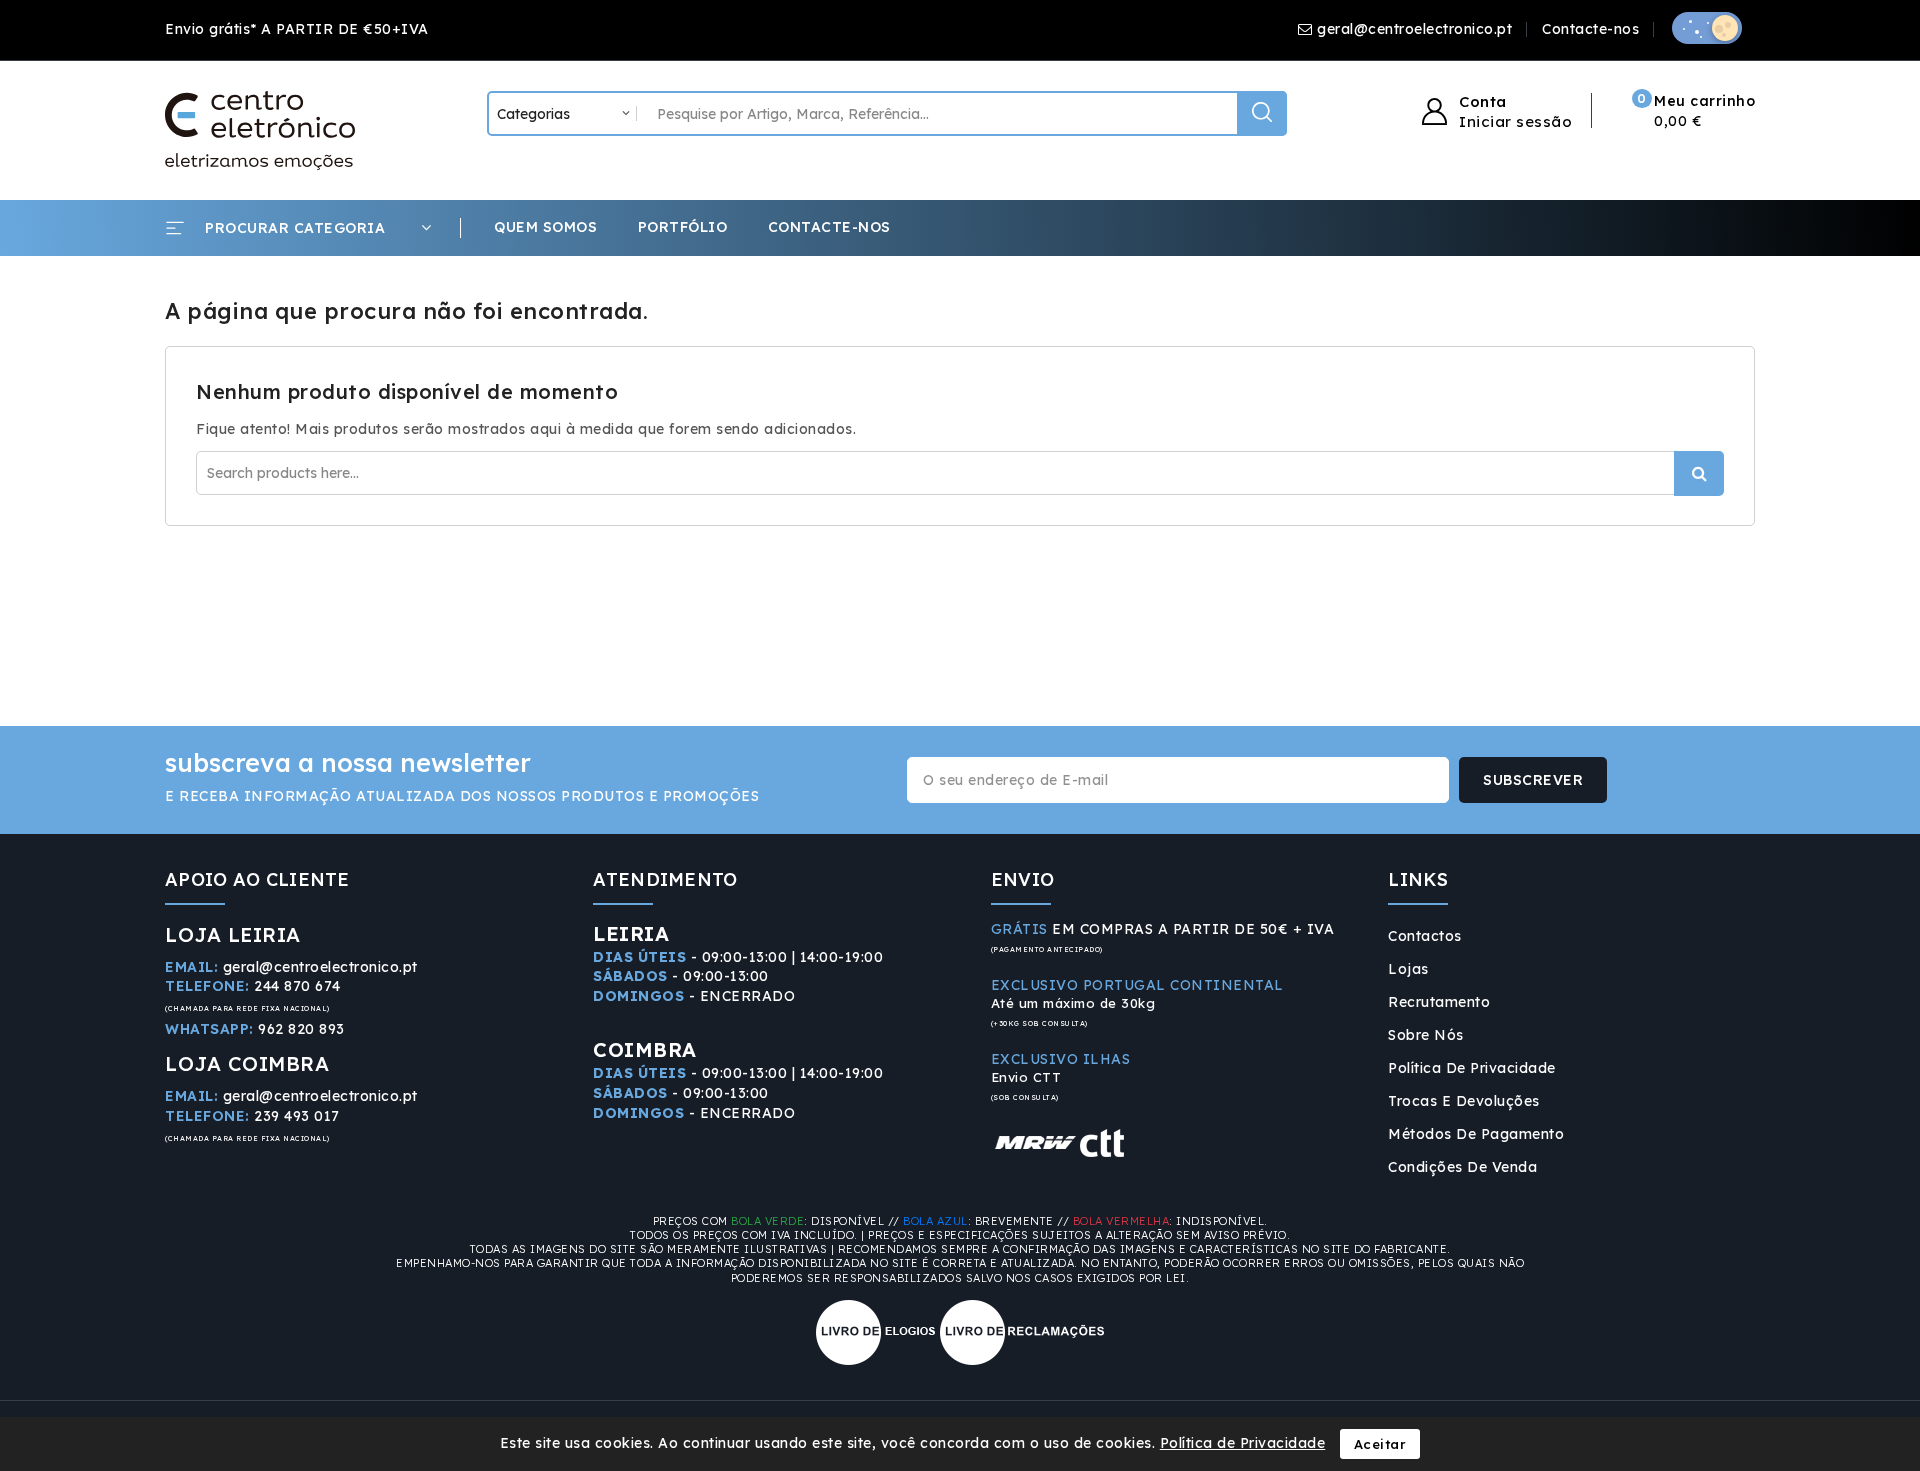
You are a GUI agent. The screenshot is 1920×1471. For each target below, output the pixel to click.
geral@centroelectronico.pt (1414, 29)
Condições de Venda (1462, 1167)
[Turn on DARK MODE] (1707, 28)
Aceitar (1380, 1444)
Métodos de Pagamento (1476, 1134)
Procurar (1699, 473)
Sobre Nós (1426, 1035)
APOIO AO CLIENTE (257, 879)
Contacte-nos (1590, 29)
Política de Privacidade (1472, 1068)
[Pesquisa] (1262, 113)
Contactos (1425, 936)
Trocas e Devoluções (1464, 1101)
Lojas (1408, 969)
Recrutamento (1439, 1002)
